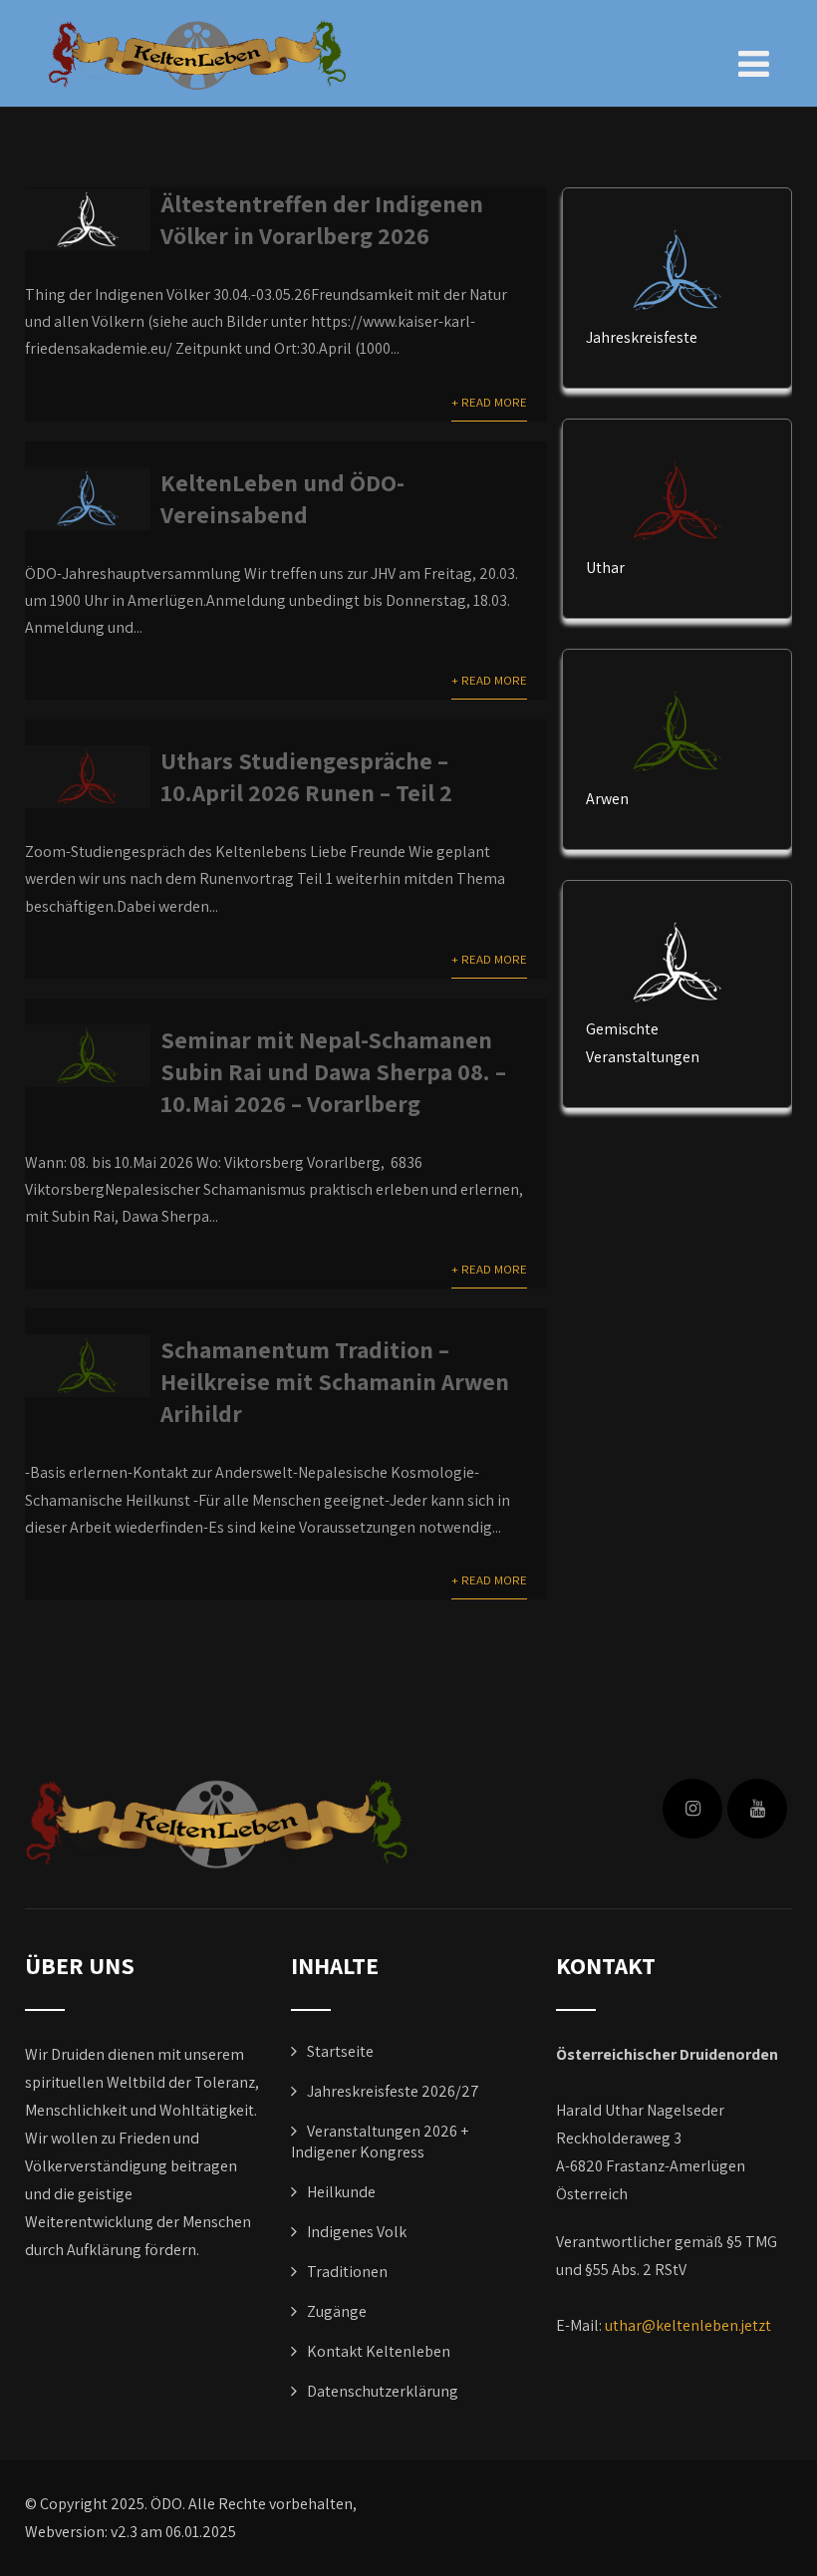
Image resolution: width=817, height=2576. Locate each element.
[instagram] (692, 1809)
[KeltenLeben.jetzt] (197, 55)
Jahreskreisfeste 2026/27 (393, 2091)
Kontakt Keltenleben (379, 2351)
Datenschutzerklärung (383, 2391)
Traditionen (347, 2272)
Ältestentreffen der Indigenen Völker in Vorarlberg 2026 (322, 219)
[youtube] (757, 1809)
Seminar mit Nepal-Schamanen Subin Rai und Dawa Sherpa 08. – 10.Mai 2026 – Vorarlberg (333, 1071)
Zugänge (337, 2311)
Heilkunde (341, 2192)
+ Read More (489, 402)
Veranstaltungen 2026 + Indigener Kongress (380, 2142)
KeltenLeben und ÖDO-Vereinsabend (282, 498)
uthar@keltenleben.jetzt (688, 2325)
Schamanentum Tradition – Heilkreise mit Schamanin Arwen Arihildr (335, 1381)
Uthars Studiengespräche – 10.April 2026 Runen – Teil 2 (306, 776)
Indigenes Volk (357, 2232)
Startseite (340, 2051)
